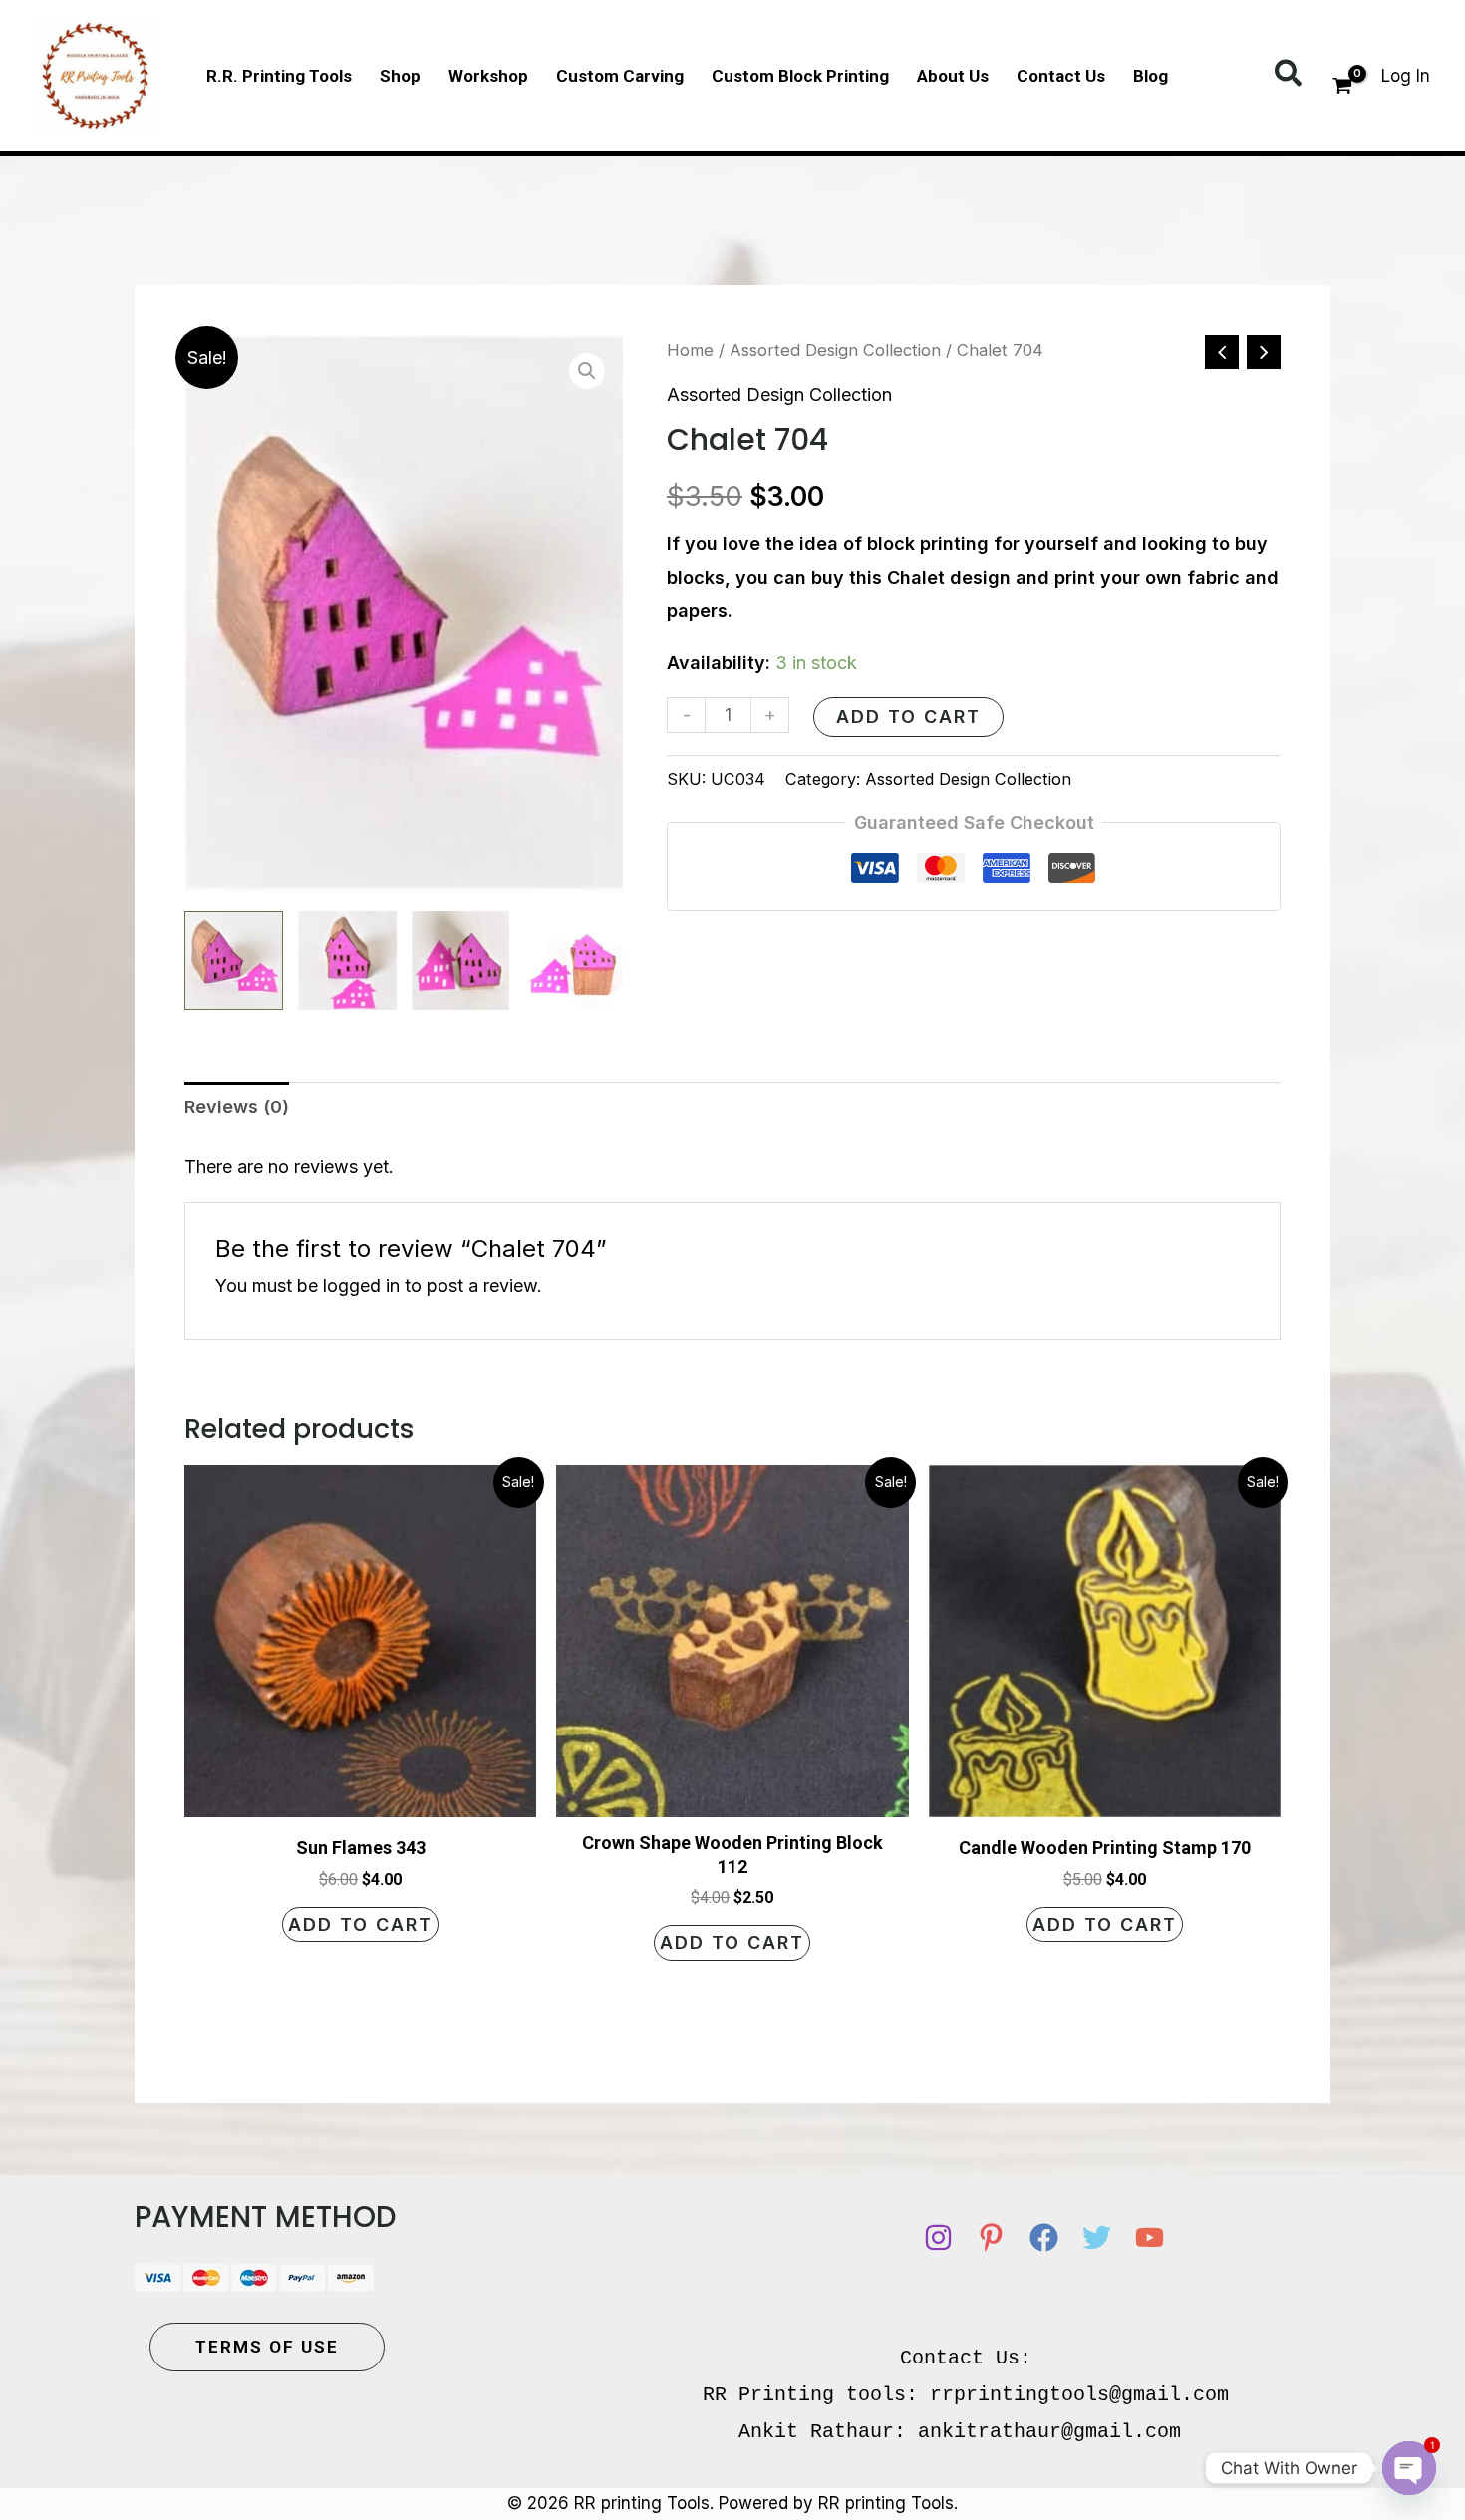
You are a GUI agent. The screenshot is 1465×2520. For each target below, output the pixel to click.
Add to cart (908, 716)
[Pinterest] (991, 2237)
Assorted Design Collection (835, 350)
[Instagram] (938, 2237)
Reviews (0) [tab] (237, 1107)
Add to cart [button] (360, 1924)
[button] (1289, 75)
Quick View (361, 1798)
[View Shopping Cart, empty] (1342, 88)
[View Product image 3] (461, 960)
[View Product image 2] (347, 960)
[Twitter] (1097, 2237)
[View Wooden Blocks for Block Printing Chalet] (574, 960)
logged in (361, 1285)
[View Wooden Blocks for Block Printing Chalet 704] (234, 960)
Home (690, 350)
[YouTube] (1150, 2237)
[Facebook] (1044, 2237)
